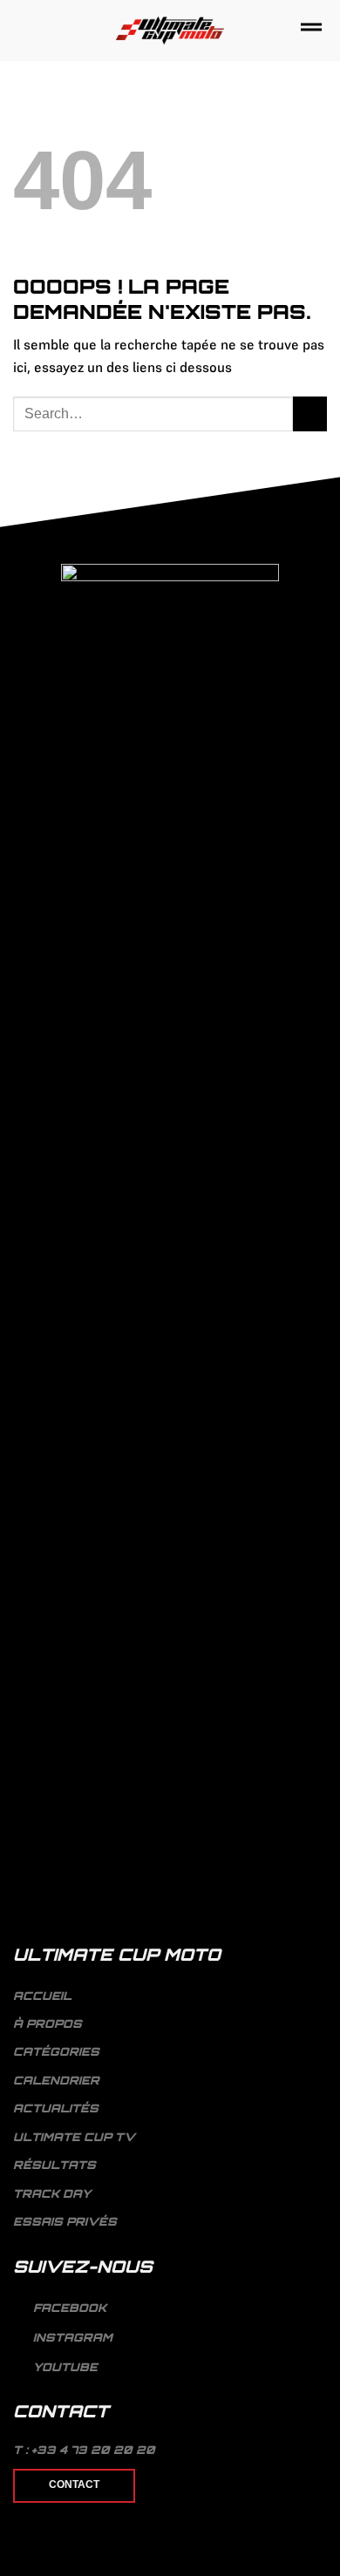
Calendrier (56, 2080)
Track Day (52, 2193)
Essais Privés (65, 2221)
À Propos (48, 2024)
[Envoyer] (310, 414)
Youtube (64, 2367)
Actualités (56, 2108)
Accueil (42, 1996)
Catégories (56, 2051)
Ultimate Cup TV (74, 2137)
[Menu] (311, 30)
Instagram (71, 2337)
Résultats (54, 2165)
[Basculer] (320, 2052)
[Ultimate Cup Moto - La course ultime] (170, 31)
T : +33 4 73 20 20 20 (84, 2450)
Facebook (68, 2308)
